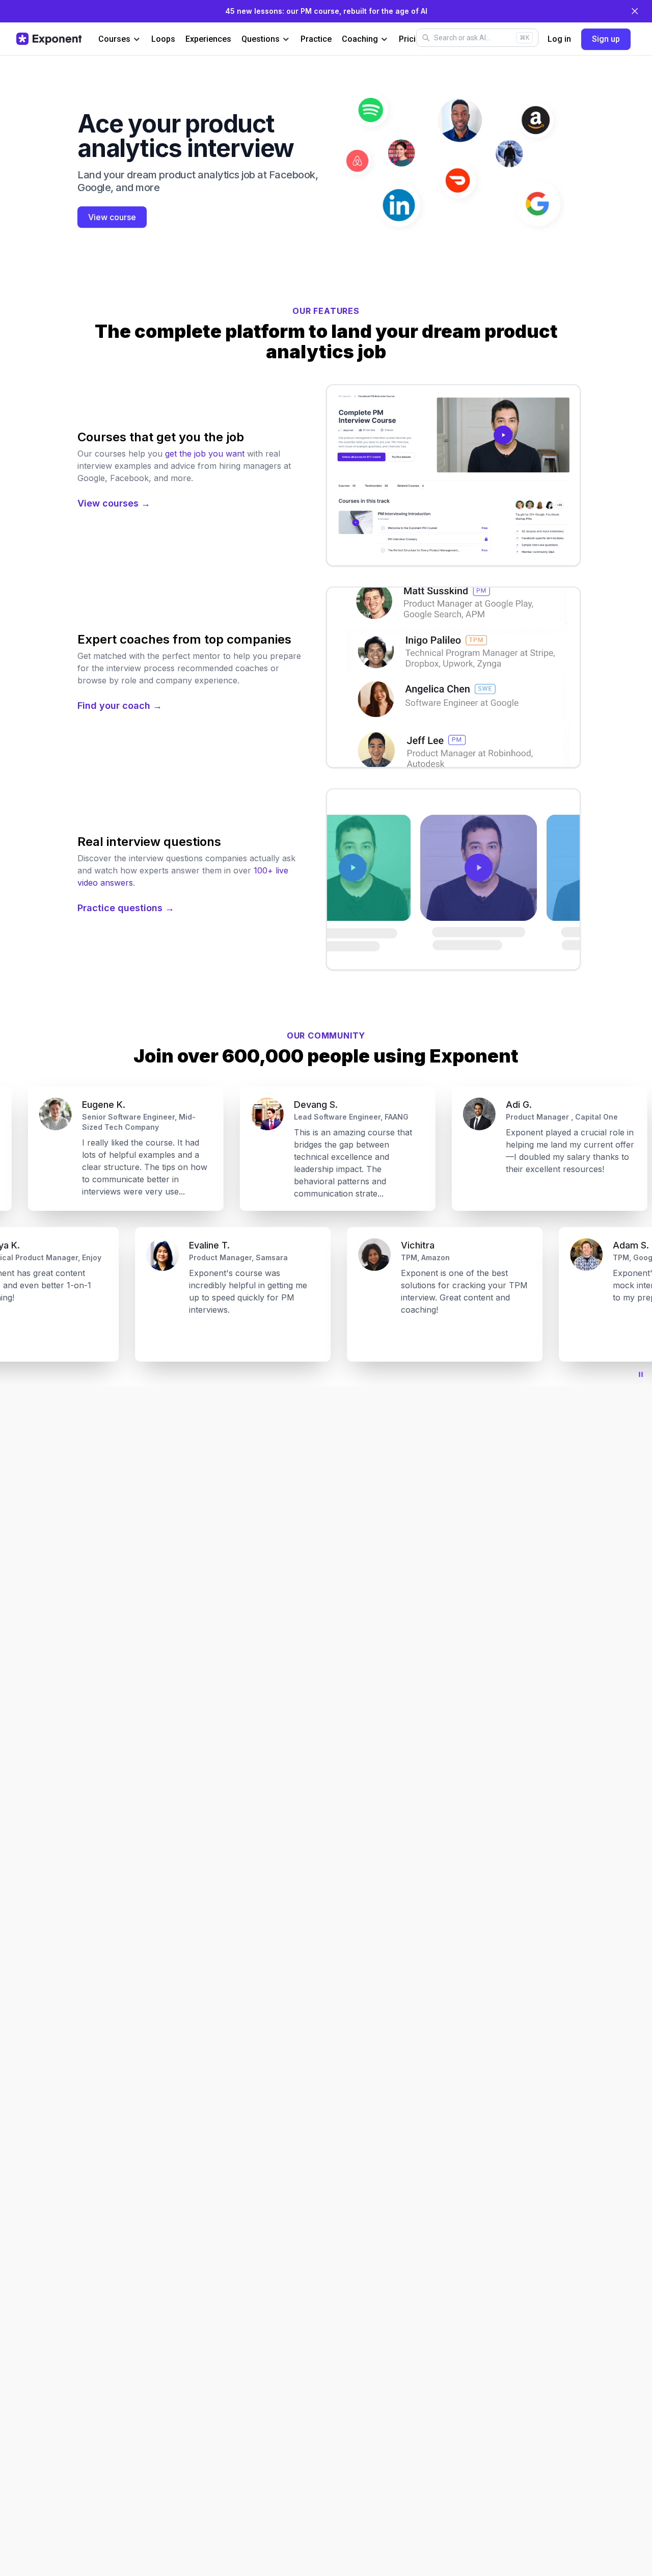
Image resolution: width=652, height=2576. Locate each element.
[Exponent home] (49, 39)
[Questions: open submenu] (286, 39)
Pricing (412, 39)
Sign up (606, 39)
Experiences (208, 39)
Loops (163, 39)
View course (112, 217)
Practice (316, 39)
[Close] (635, 11)
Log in (559, 39)
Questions (261, 39)
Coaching (360, 39)
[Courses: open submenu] (137, 39)
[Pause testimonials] (641, 1374)
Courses (114, 39)
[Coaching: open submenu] (384, 39)
